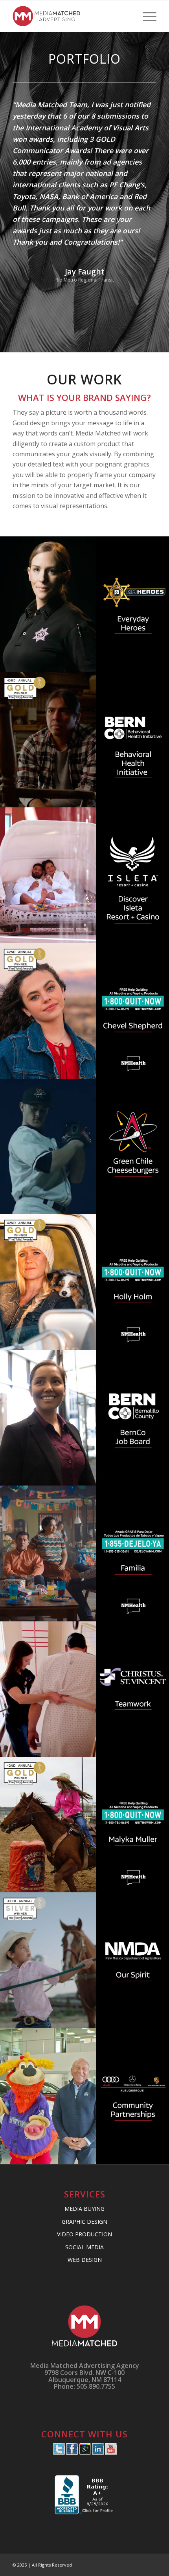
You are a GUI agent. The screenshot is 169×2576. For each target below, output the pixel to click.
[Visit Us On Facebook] (72, 2453)
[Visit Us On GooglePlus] (85, 2453)
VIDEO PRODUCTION (84, 2234)
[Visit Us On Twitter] (59, 2453)
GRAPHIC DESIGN (84, 2222)
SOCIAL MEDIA (84, 2247)
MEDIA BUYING (84, 2209)
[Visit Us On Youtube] (111, 2453)
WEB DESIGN (85, 2260)
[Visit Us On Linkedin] (98, 2453)
